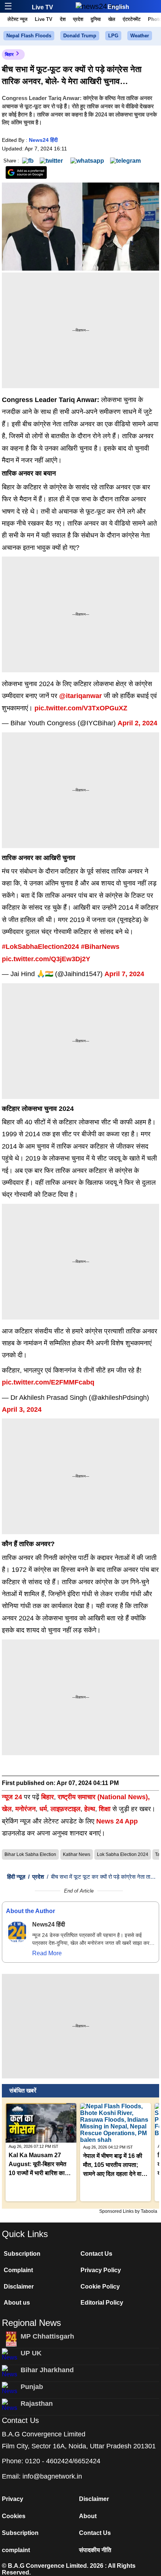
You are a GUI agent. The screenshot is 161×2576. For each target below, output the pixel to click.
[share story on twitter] (52, 160)
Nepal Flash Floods (29, 36)
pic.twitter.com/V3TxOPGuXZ (81, 708)
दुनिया (96, 19)
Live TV (42, 7)
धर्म (43, 1809)
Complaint (18, 2270)
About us (17, 2303)
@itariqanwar (80, 696)
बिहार (9, 54)
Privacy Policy (101, 2270)
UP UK (31, 2353)
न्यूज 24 (13, 1797)
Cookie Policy (100, 2287)
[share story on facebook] (28, 160)
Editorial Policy (102, 2303)
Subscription (22, 2254)
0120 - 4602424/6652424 (63, 2461)
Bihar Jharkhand (47, 2370)
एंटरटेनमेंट (132, 19)
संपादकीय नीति (95, 2550)
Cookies (14, 2516)
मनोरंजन (25, 1809)
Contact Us (96, 2254)
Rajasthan (37, 2404)
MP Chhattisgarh (47, 2336)
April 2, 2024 (137, 723)
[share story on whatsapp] (87, 160)
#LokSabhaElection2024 (40, 947)
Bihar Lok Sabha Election (30, 1854)
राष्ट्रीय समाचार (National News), (104, 1797)
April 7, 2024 (124, 974)
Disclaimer (19, 2287)
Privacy (13, 2499)
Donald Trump (80, 36)
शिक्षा (105, 1809)
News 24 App (117, 1821)
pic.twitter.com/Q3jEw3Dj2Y (46, 959)
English (118, 7)
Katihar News (77, 1854)
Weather (140, 36)
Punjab (32, 2387)
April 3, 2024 (22, 1410)
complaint (16, 2550)
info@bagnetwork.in (52, 2476)
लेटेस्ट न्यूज (17, 19)
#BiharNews (100, 947)
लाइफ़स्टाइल (66, 1809)
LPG (113, 36)
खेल (112, 19)
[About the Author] (17, 1932)
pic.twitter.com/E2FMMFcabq (48, 1382)
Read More (47, 1953)
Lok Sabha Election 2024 (123, 1854)
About (88, 2516)
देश (63, 19)
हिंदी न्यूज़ (16, 1877)
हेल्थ (90, 1809)
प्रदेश (78, 19)
